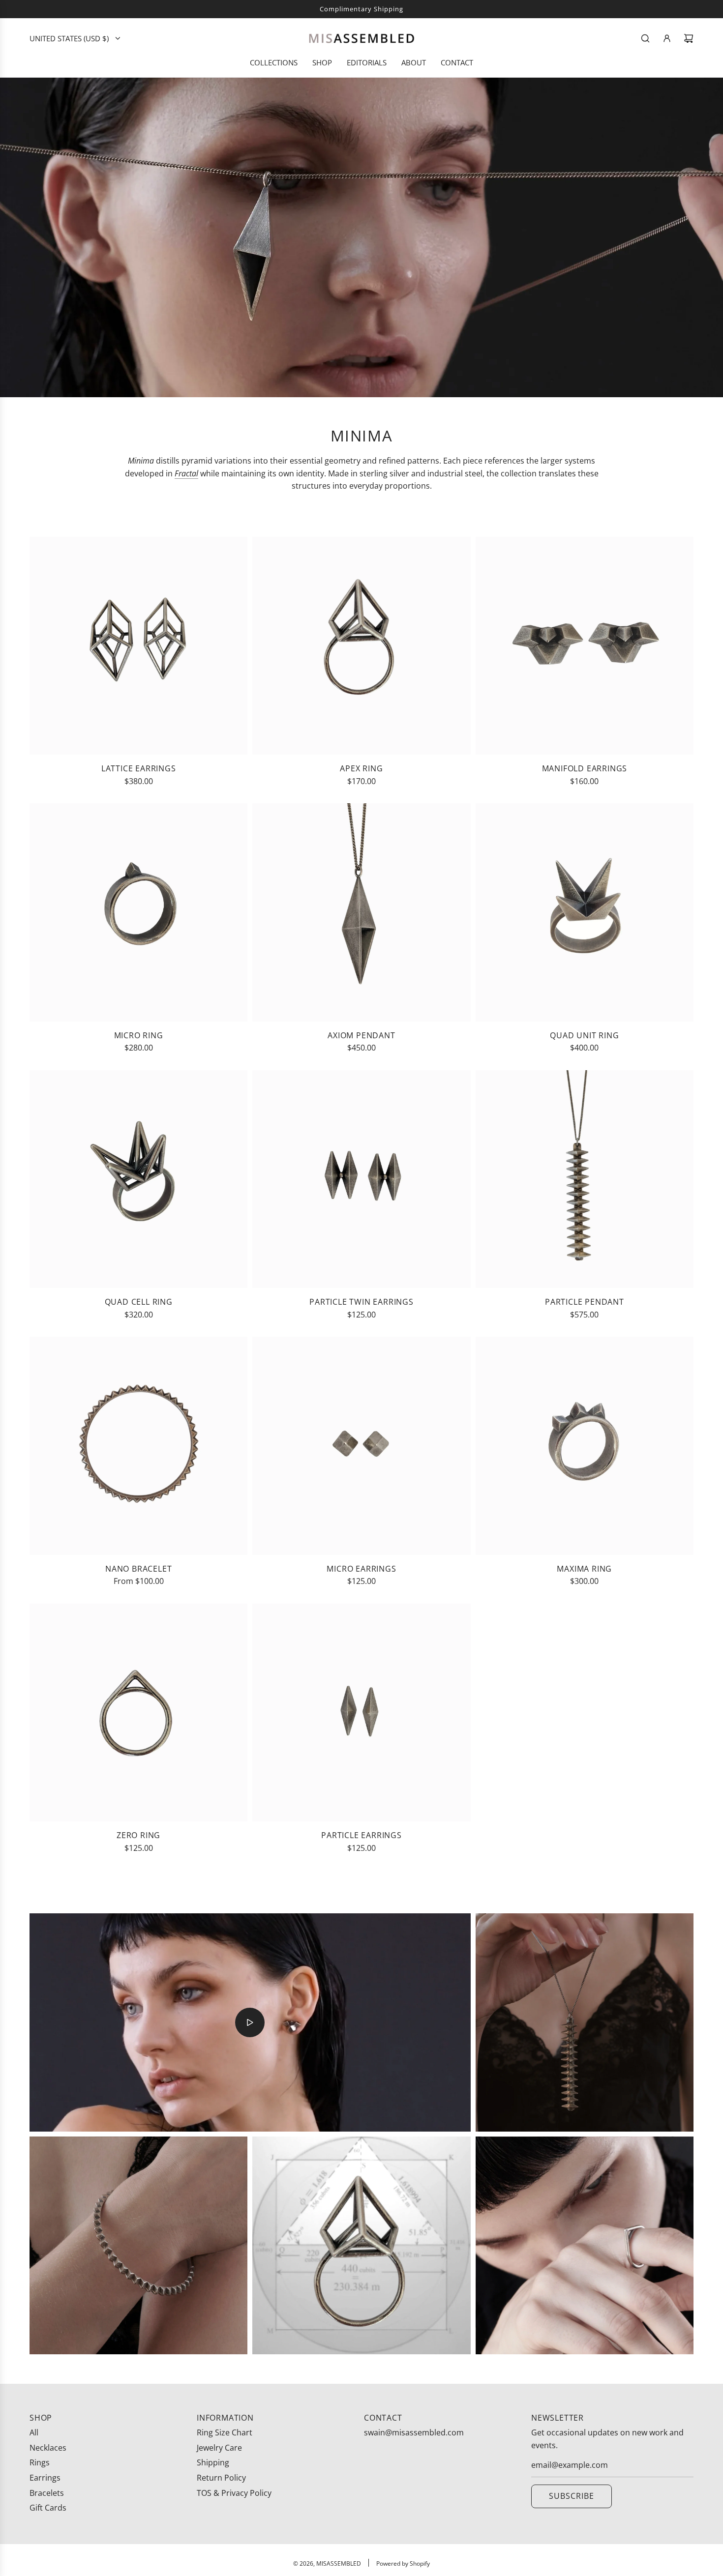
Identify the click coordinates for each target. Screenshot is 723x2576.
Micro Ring (139, 1035)
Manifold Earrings (585, 768)
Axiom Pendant (361, 1035)
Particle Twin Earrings (361, 1302)
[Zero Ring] (138, 1712)
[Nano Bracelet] (138, 1446)
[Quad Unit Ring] (585, 912)
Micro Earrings (361, 1569)
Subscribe (572, 2496)
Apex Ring (361, 768)
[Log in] (667, 38)
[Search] (645, 38)
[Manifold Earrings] (585, 646)
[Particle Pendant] (585, 1179)
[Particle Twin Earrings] (361, 1179)
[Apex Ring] (361, 646)
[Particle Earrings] (361, 1712)
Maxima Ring (584, 1569)
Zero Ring (138, 1835)
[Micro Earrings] (361, 1446)
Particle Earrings (361, 1835)
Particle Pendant (585, 1302)
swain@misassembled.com (414, 2432)
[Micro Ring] (138, 912)
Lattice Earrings (139, 768)
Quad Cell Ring (139, 1302)
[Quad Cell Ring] (138, 1179)
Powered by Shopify (403, 2563)
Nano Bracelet (138, 1569)
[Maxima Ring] (585, 1446)
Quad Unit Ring (584, 1035)
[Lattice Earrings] (138, 646)
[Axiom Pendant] (361, 912)
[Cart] (689, 38)
